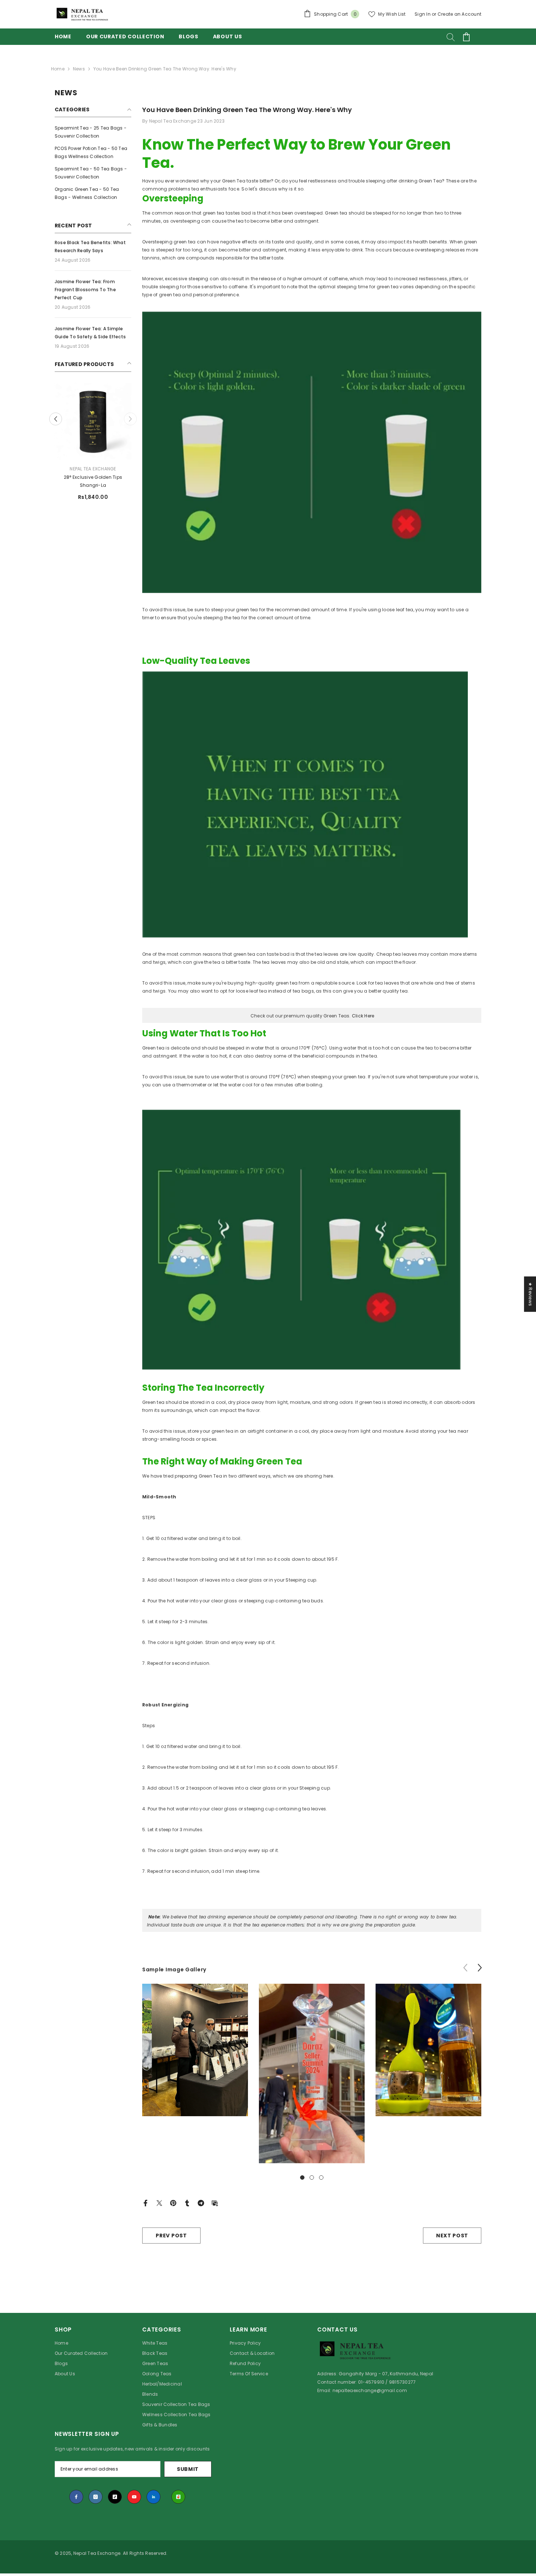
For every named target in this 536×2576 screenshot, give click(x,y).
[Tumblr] (187, 2203)
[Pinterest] (173, 2203)
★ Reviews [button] (530, 1294)
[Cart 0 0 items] (466, 37)
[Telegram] (201, 2203)
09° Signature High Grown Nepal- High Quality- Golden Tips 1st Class (93, 482)
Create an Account (459, 14)
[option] (93, 444)
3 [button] (321, 2178)
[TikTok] (115, 2497)
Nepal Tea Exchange (93, 469)
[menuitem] (93, 132)
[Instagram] (96, 2497)
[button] (130, 419)
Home (58, 69)
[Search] (451, 37)
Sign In (423, 14)
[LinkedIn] (154, 2497)
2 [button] (312, 2178)
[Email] (215, 2203)
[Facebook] (145, 2203)
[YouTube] (134, 2497)
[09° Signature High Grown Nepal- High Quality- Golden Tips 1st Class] (93, 421)
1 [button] (302, 2178)
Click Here (363, 1016)
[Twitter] (159, 2203)
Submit (188, 2469)
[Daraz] (178, 2497)
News (79, 69)
